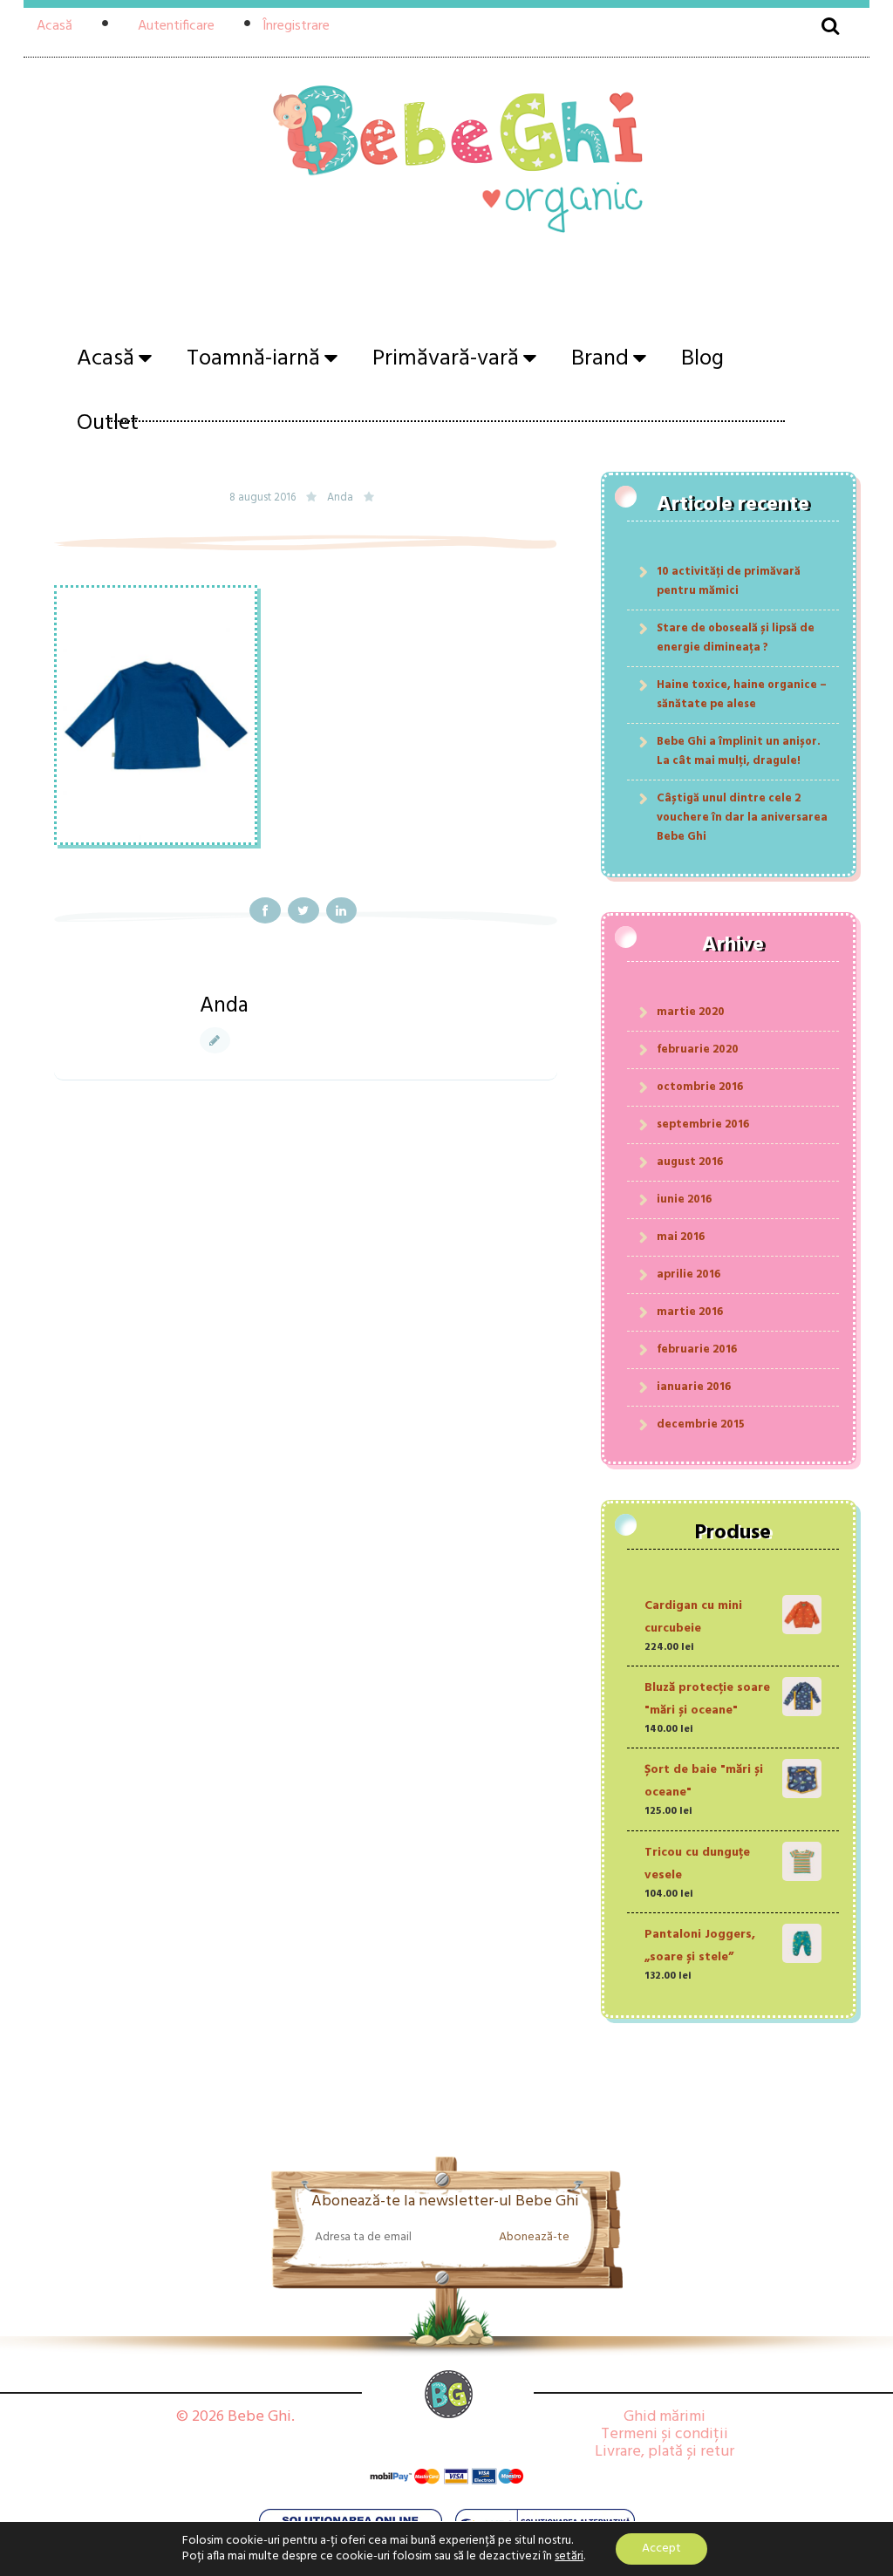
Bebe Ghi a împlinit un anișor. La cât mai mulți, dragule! (739, 751)
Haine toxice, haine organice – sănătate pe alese (742, 695)
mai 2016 (681, 1237)
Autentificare (176, 26)
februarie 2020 (698, 1049)
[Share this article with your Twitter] (303, 910)
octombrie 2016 (700, 1087)
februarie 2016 (697, 1349)
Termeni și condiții (665, 2434)
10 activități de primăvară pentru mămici (729, 581)
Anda (340, 498)
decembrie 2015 (701, 1424)
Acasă (55, 26)
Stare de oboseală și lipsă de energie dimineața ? (736, 638)
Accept (661, 2549)
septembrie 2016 (703, 1124)
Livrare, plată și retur (665, 2452)
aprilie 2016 (688, 1274)
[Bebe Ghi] (446, 164)
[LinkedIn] (342, 910)
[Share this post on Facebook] (265, 910)
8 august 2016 (264, 498)
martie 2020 (691, 1012)
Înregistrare (296, 26)
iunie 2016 (684, 1199)
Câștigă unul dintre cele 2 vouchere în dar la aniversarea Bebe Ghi (742, 818)
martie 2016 (690, 1312)
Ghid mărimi (665, 2417)
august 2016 (690, 1162)
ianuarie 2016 (694, 1387)
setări (569, 2557)
